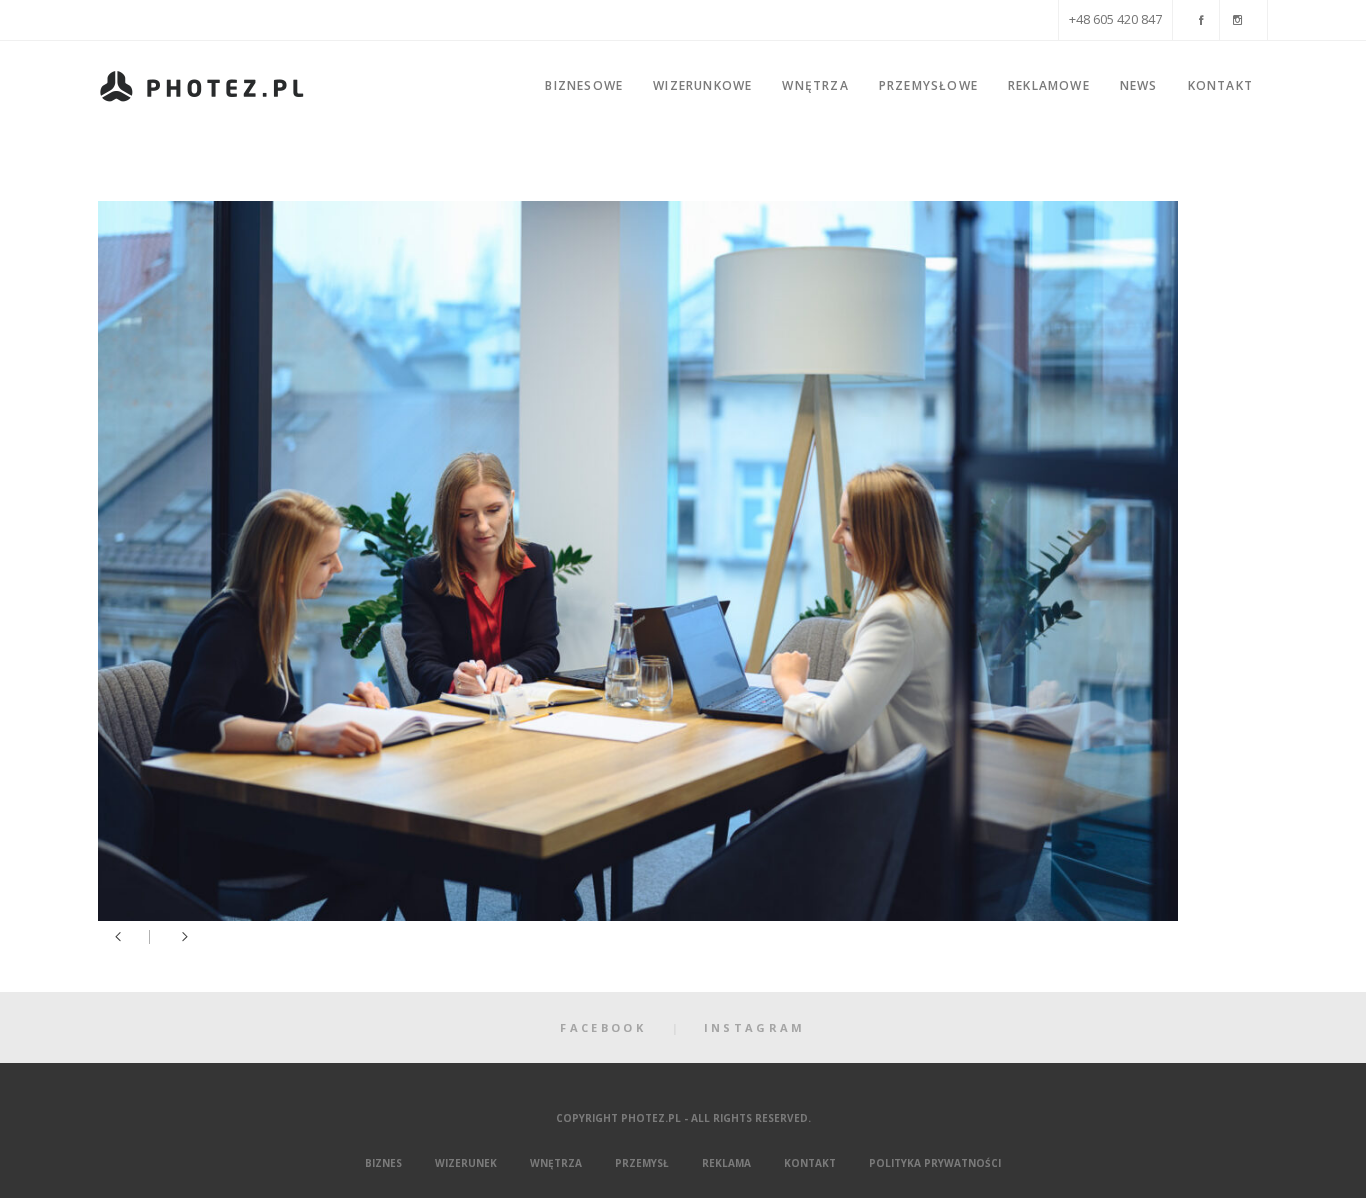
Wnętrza (556, 1163)
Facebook (602, 1027)
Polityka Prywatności (935, 1163)
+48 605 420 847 (1115, 19)
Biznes (383, 1163)
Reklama (726, 1163)
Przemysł (642, 1163)
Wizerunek (466, 1163)
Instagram (755, 1027)
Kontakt (810, 1163)
